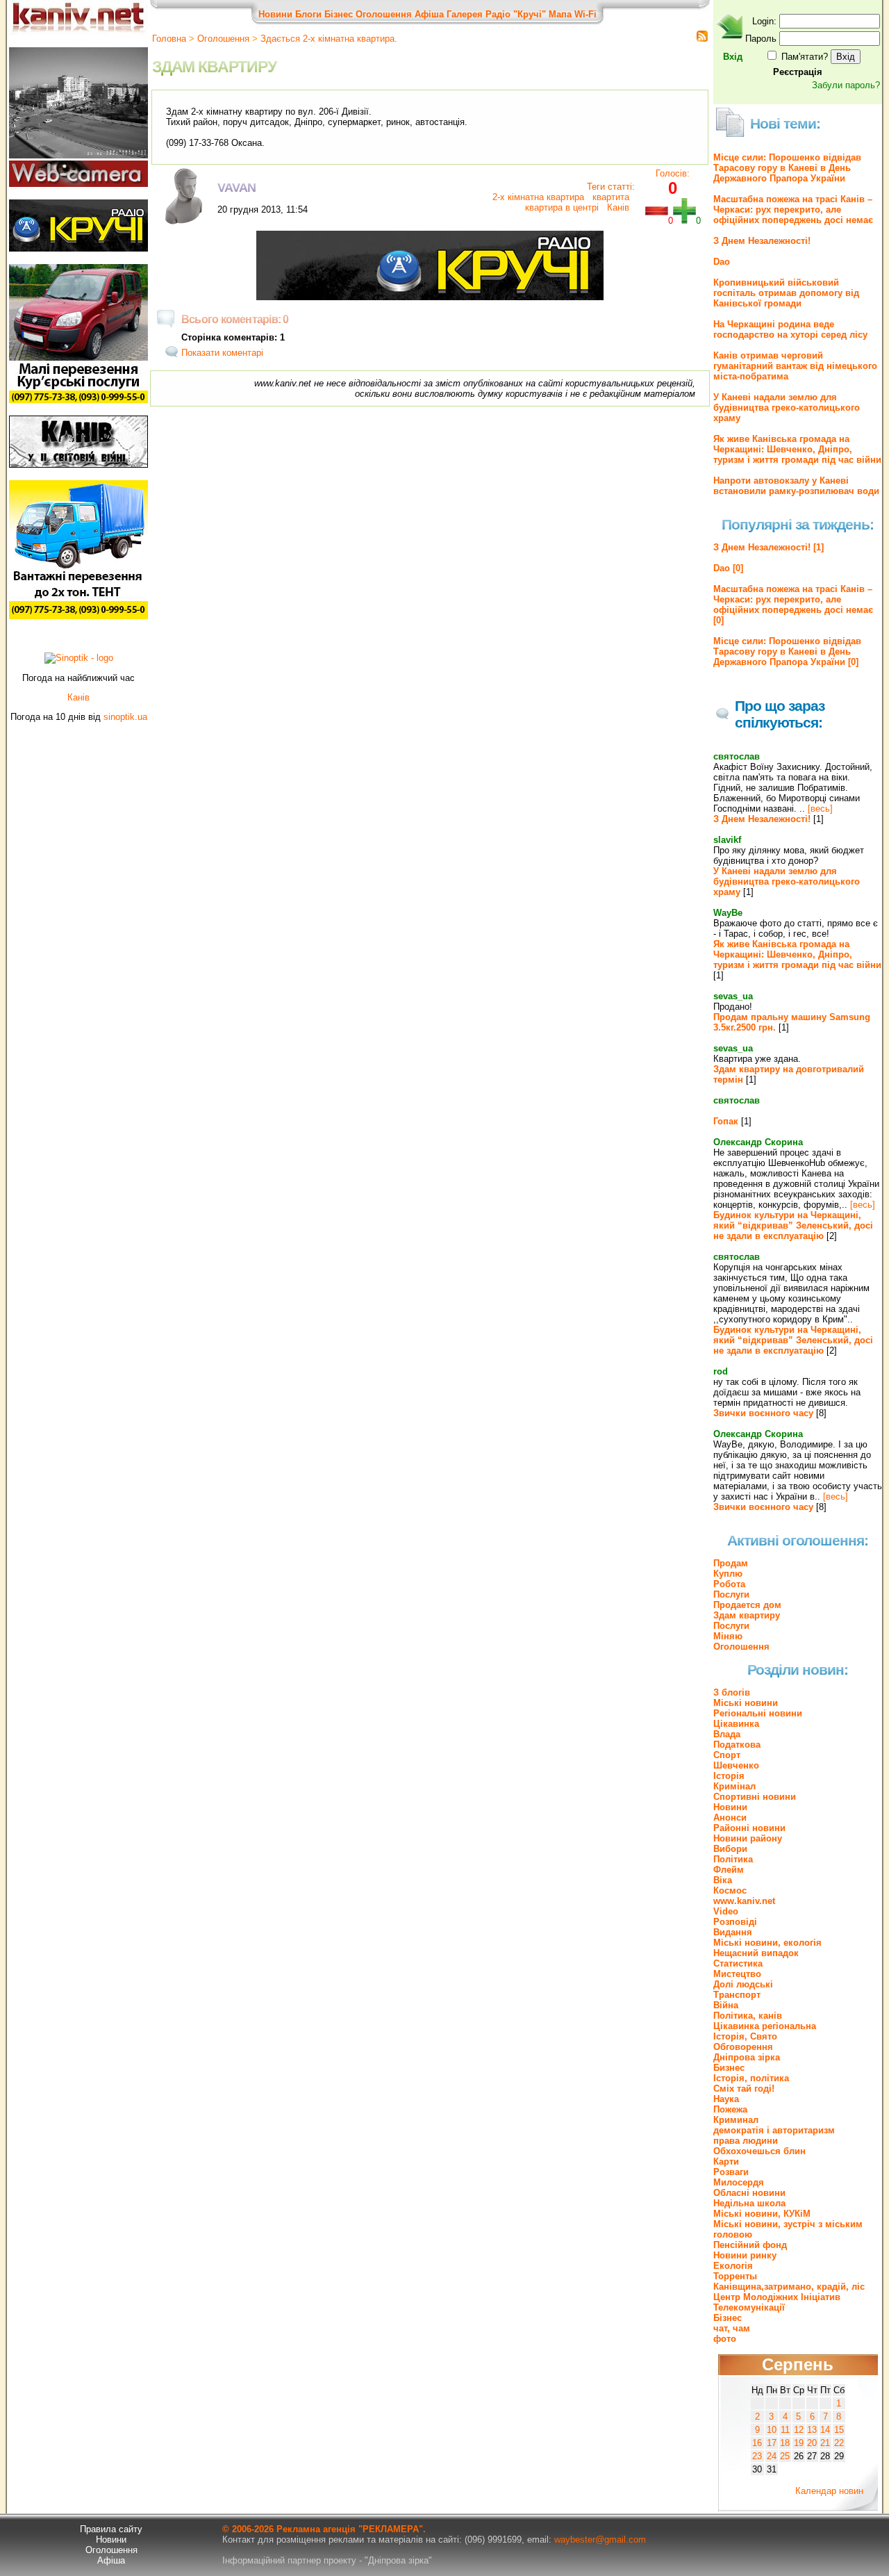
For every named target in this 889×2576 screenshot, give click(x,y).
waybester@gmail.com (600, 2540)
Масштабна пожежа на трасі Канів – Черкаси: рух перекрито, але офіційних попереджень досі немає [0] (793, 605)
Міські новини (746, 1703)
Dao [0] (728, 568)
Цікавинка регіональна (765, 2026)
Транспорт (737, 1995)
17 (772, 2443)
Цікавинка (736, 1724)
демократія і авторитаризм (774, 2130)
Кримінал (734, 1786)
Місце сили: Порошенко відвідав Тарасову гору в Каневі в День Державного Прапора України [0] (787, 651)
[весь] (820, 809)
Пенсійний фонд (750, 2245)
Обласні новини (749, 2193)
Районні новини (749, 1828)
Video (726, 1911)
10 (772, 2430)
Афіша (429, 14)
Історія (729, 1776)
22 (839, 2443)
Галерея (465, 14)
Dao (722, 262)
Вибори (730, 1849)
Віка (723, 1880)
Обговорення (743, 2047)
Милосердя (739, 2182)
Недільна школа (749, 2203)
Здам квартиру (747, 1615)
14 (825, 2430)
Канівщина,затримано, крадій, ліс (789, 2287)
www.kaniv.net (744, 1901)
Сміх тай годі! (744, 2089)
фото (725, 2339)
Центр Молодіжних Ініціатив (777, 2297)
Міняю (728, 1636)
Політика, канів (748, 2016)
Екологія (733, 2266)
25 (785, 2456)
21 (825, 2443)
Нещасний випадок (756, 1953)
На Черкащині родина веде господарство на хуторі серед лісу (790, 329)
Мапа (560, 14)
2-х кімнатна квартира (538, 197)
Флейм (729, 1870)
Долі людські (743, 1984)
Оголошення (384, 14)
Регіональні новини (758, 1713)
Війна (726, 2005)
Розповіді (735, 1922)
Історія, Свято (745, 2036)
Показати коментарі (222, 353)
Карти (726, 2161)
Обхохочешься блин (759, 2151)
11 (785, 2430)
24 (772, 2456)
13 (812, 2430)
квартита (609, 197)
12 (799, 2430)
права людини (746, 2141)
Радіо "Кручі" (516, 14)
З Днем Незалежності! (762, 241)
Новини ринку (745, 2255)
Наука (726, 2099)
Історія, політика (751, 2078)
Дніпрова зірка (747, 2057)
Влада (727, 1734)
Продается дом (747, 1605)
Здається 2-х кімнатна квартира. (329, 39)
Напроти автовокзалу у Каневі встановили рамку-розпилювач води (796, 486)
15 (839, 2430)
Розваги (731, 2172)
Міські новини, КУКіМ (762, 2214)
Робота (729, 1584)
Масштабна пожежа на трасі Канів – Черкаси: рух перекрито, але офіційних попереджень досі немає (793, 210)
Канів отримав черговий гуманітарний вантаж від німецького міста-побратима (795, 366)
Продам (731, 1563)
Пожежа (730, 2109)
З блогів (732, 1692)
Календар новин (829, 2491)
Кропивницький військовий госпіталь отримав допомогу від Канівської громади (786, 293)
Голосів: (673, 173)
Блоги (308, 14)
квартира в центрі (562, 207)
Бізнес (339, 14)
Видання (733, 1932)
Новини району (748, 1838)
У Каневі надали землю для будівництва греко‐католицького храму (787, 408)
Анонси (730, 1818)
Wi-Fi (585, 14)
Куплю (728, 1574)
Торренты (735, 2276)
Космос (730, 1890)
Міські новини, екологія (767, 1943)
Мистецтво (737, 1974)
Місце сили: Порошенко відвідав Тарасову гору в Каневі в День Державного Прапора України (787, 168)
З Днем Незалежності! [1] (768, 547)
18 (785, 2443)
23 (757, 2456)
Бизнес (729, 2068)
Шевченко (736, 1765)
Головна (169, 39)
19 (799, 2443)
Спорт (727, 1755)
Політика (733, 1859)
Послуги (731, 1594)
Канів (617, 207)
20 (812, 2443)
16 (757, 2443)
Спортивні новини (755, 1797)
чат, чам (732, 2328)
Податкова (737, 1745)
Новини (275, 14)
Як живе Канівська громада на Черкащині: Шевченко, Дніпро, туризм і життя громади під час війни (797, 449)
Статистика (738, 1963)
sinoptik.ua (125, 717)
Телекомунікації (749, 2307)
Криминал (736, 2120)
